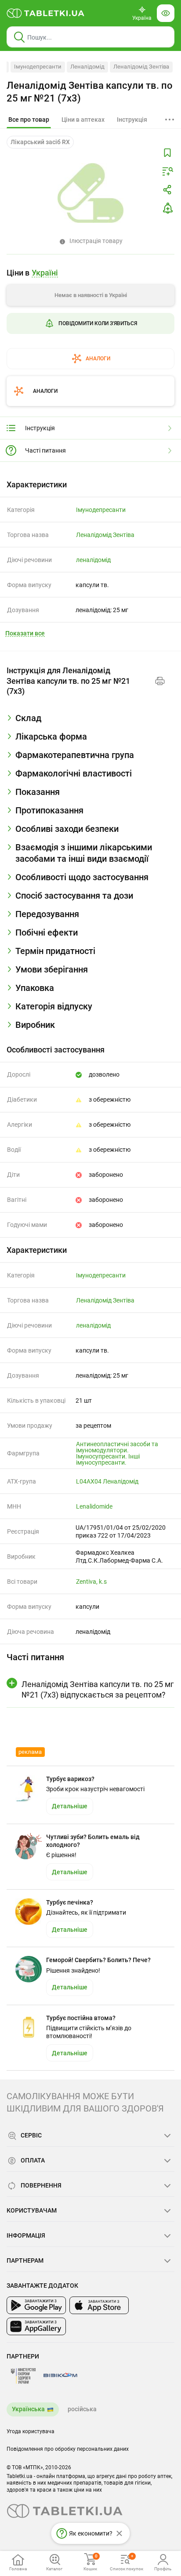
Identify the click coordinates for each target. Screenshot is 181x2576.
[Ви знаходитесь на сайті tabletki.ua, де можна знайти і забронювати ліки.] (46, 13)
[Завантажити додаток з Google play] (36, 2305)
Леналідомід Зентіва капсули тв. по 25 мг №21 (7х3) (90, 92)
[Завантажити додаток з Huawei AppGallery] (36, 2326)
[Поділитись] (167, 190)
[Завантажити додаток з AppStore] (99, 2305)
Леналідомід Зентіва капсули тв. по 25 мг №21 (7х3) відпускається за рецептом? (98, 1689)
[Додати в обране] (167, 153)
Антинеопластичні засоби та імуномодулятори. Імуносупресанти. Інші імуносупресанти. (117, 1453)
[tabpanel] (90, 722)
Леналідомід (87, 67)
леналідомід (93, 560)
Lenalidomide (94, 1506)
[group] (90, 315)
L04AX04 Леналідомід (107, 1481)
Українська (28, 2409)
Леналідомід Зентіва (141, 67)
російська (82, 2409)
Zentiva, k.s (91, 1582)
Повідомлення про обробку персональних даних (68, 2449)
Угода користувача (31, 2431)
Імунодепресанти (38, 67)
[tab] (29, 120)
